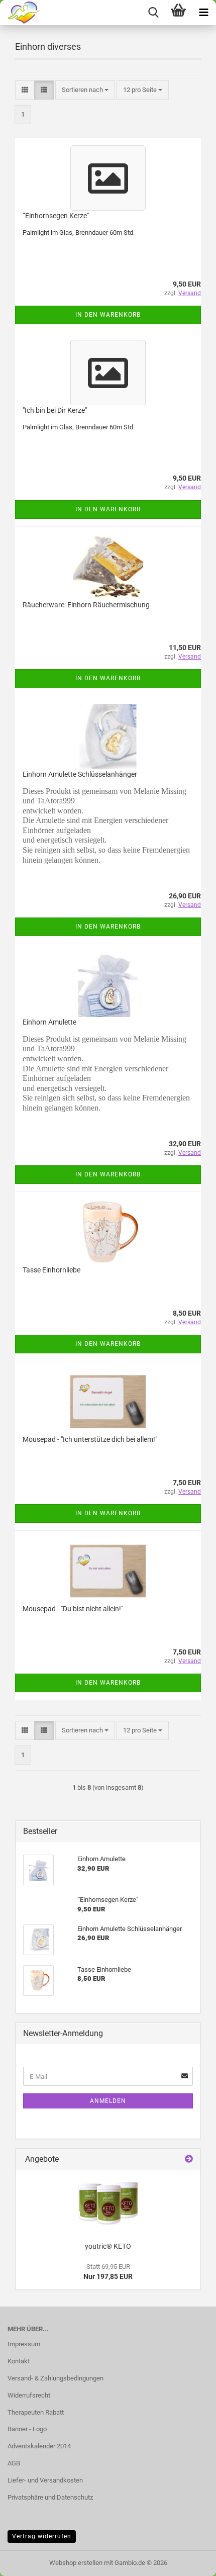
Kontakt (19, 2361)
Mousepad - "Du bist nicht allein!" (73, 1609)
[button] (25, 90)
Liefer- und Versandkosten (45, 2480)
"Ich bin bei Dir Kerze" (55, 410)
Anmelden (108, 2101)
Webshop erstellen (76, 2563)
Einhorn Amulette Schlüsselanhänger (80, 774)
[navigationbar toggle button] (203, 13)
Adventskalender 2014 (39, 2446)
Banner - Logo (27, 2429)
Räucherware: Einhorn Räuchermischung (86, 605)
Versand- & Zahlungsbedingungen (56, 2378)
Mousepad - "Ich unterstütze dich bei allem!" (90, 1439)
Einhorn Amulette (49, 1022)
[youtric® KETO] (108, 2203)
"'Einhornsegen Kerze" (56, 216)
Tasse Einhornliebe (51, 1270)
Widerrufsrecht (29, 2395)
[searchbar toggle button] (153, 13)
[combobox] (85, 90)
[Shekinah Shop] (20, 13)
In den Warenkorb (108, 315)
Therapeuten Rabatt (36, 2412)
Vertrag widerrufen (42, 2536)
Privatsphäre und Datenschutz (50, 2497)
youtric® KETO (108, 2246)
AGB (14, 2463)
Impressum (24, 2344)
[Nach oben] (188, 2561)
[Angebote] (189, 2159)
